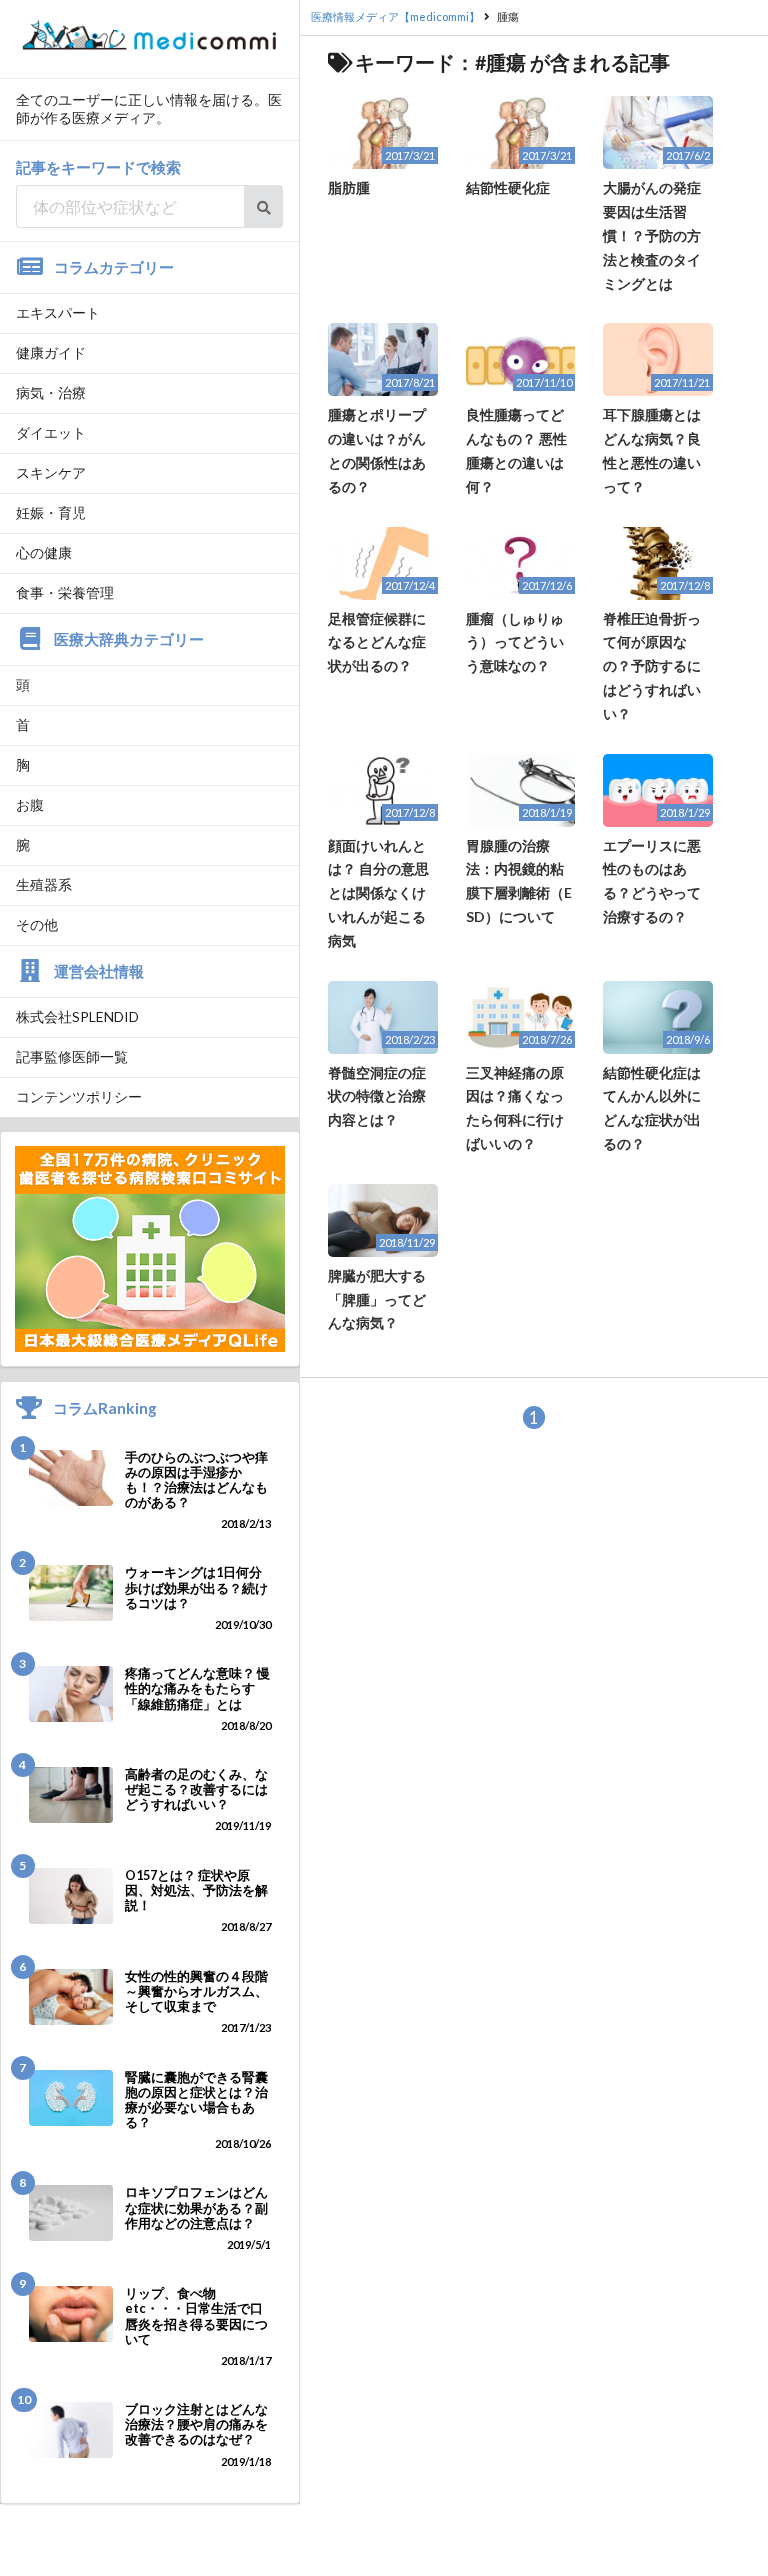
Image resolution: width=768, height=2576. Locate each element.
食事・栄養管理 (65, 592)
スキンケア (51, 472)
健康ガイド (51, 352)
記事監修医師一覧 (72, 1056)
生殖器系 (44, 884)
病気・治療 (51, 392)
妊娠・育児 (51, 512)
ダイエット (51, 432)
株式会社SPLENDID (77, 1016)
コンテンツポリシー (79, 1096)
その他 (37, 924)
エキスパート (58, 312)
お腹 (30, 804)
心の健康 (44, 552)
